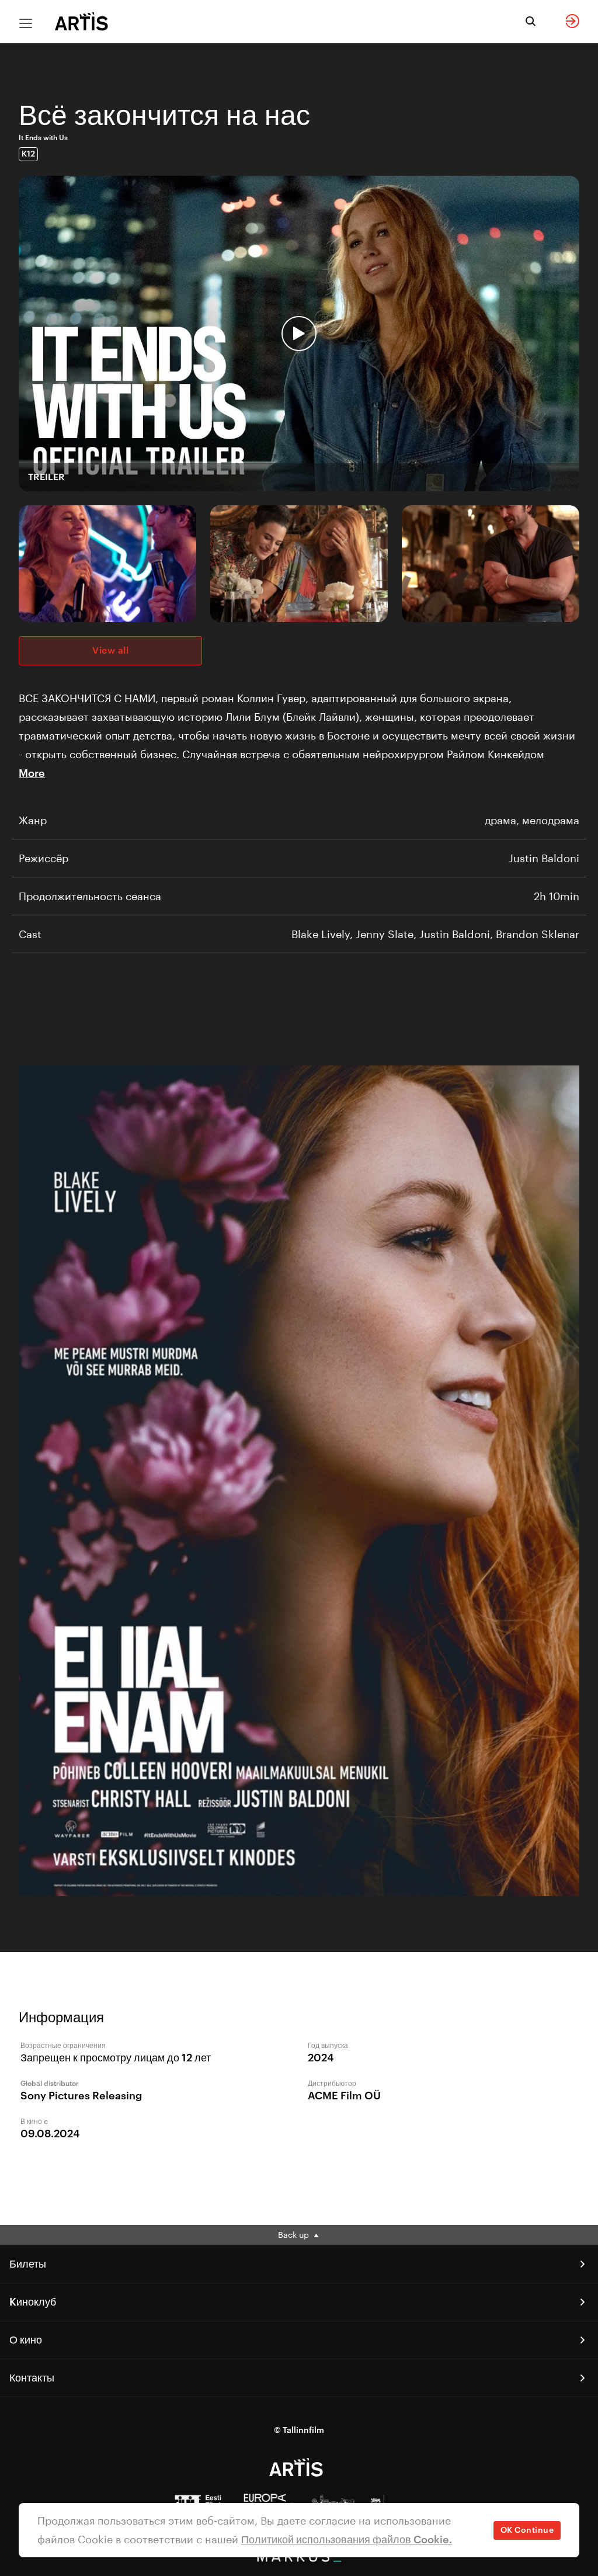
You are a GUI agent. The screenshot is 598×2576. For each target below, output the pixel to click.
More (32, 773)
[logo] (82, 21)
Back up (295, 2235)
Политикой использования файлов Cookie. (347, 2540)
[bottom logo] (299, 2559)
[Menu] (26, 23)
